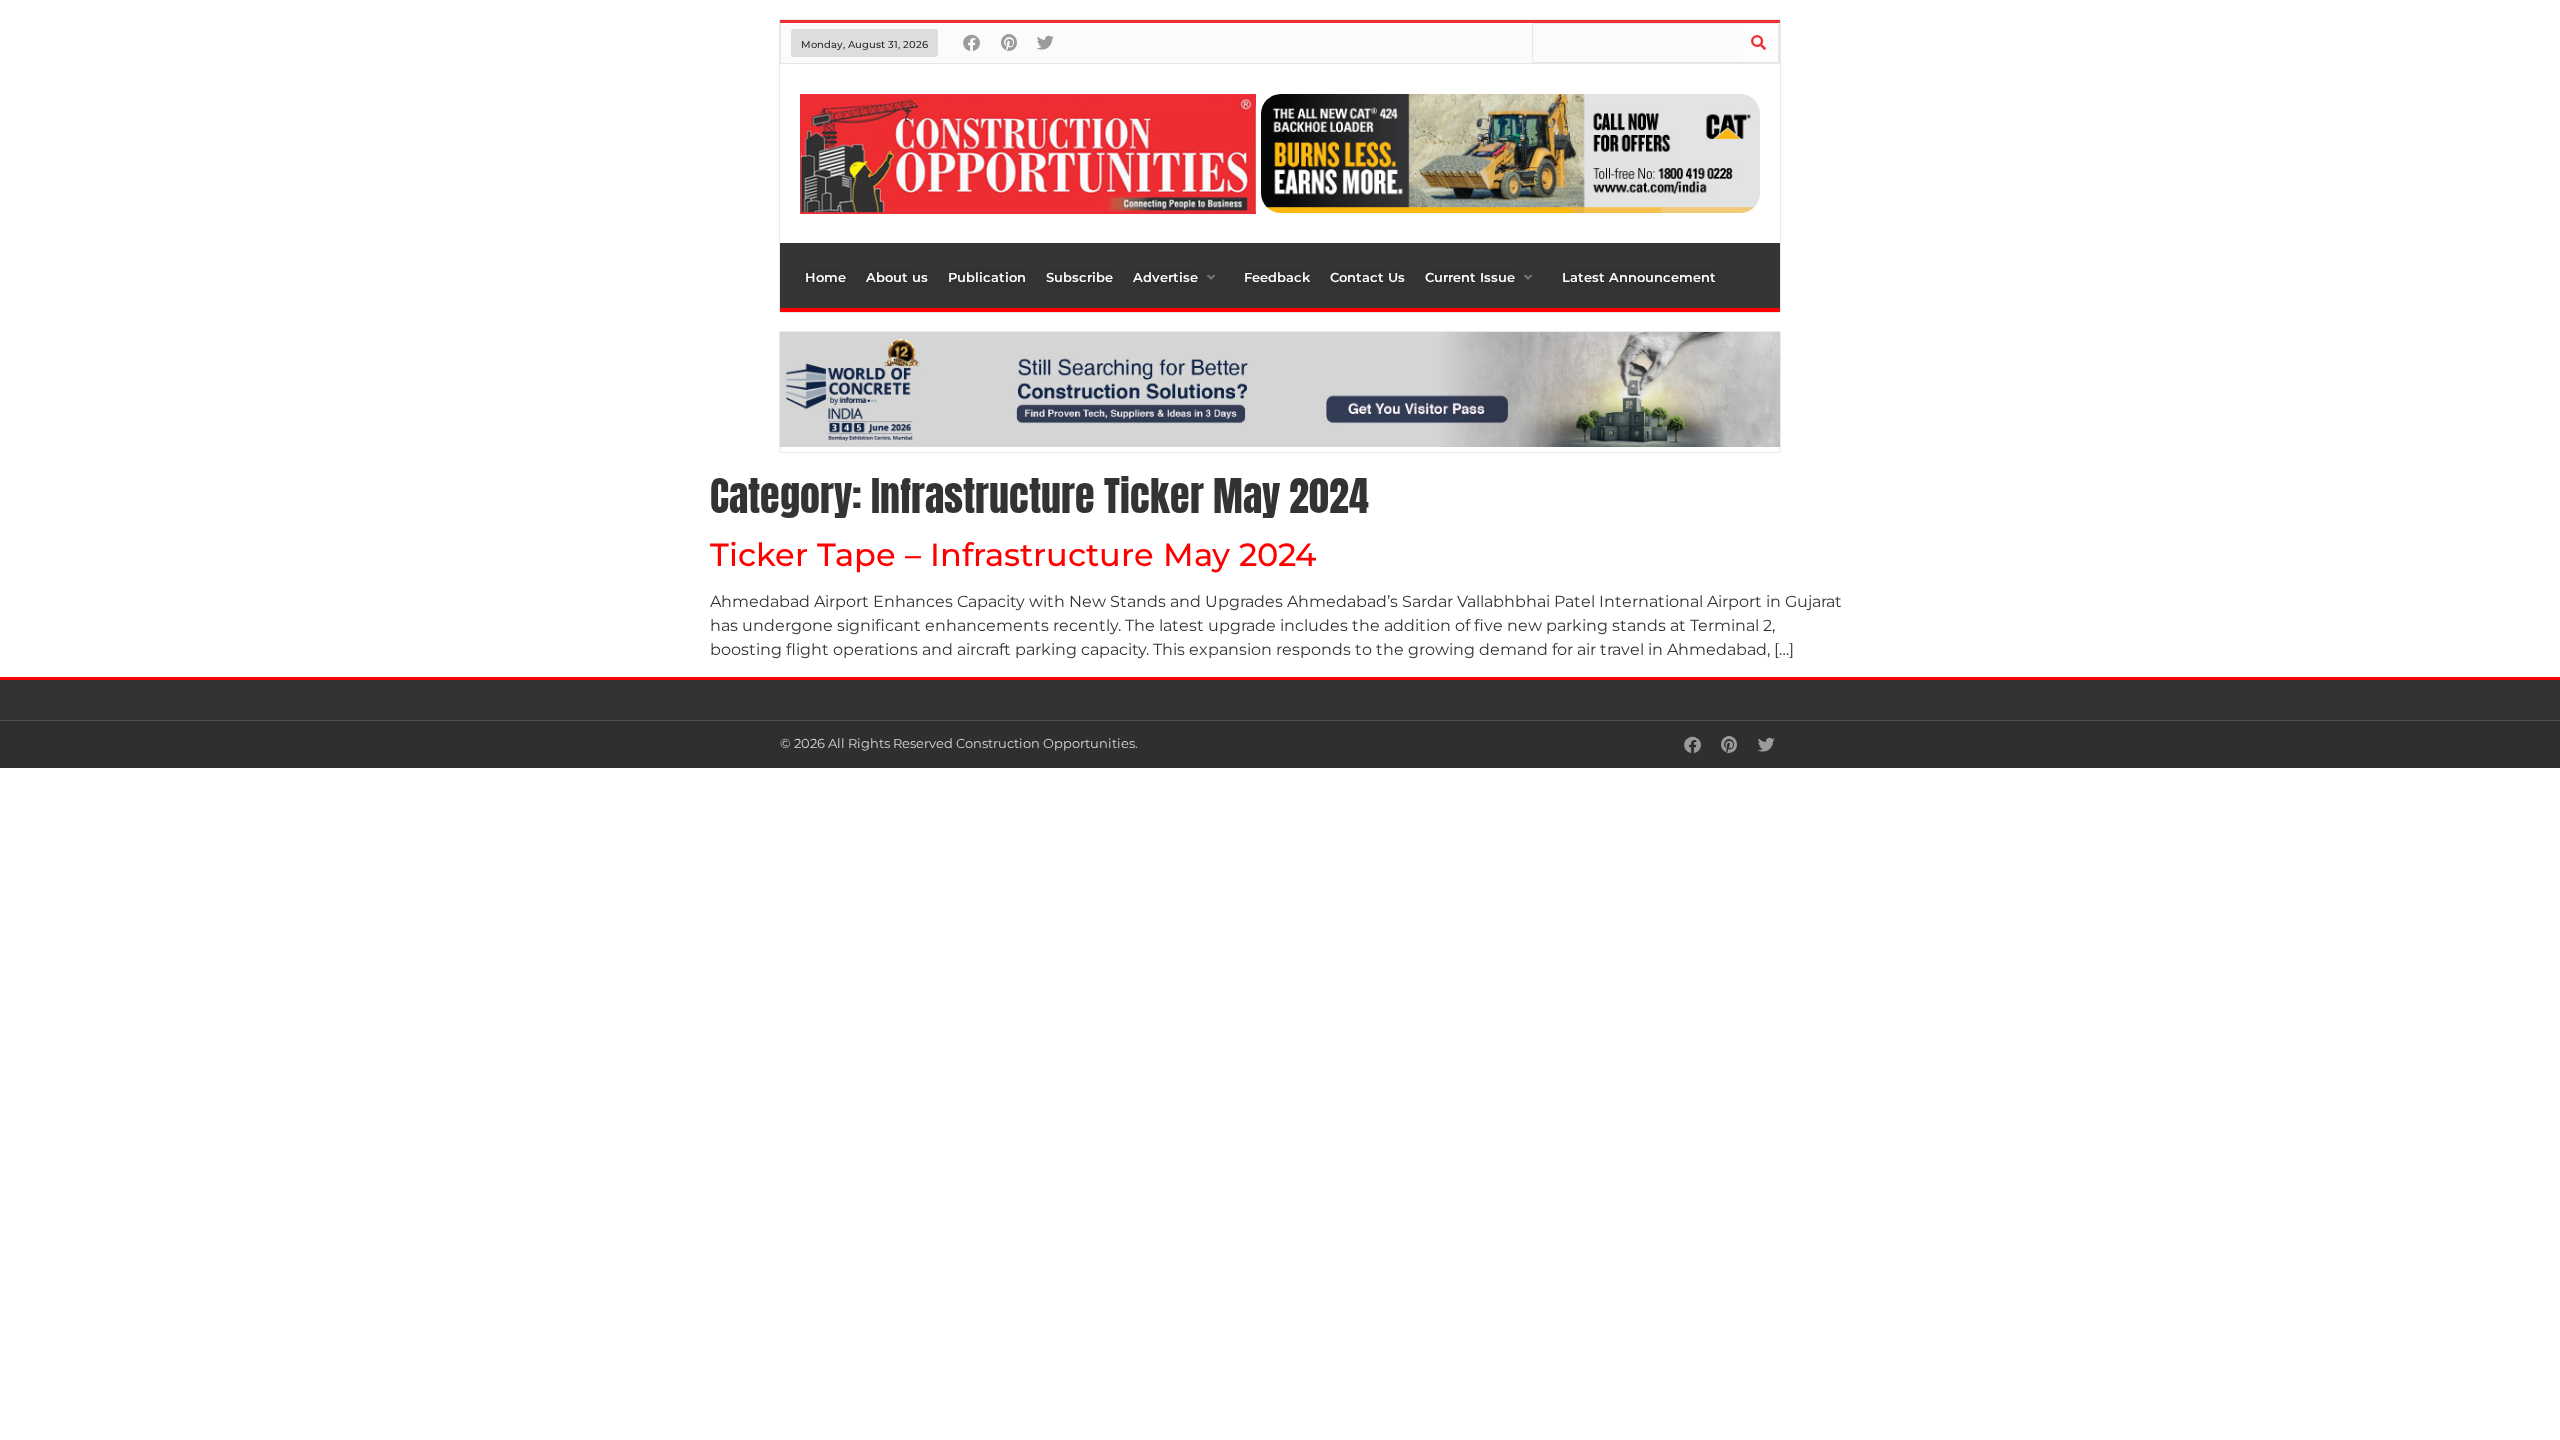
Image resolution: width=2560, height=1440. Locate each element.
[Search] (1758, 43)
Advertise (1165, 277)
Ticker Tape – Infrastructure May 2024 (1013, 554)
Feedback (1277, 277)
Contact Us (1367, 277)
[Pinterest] (1008, 42)
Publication (987, 277)
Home (825, 277)
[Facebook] (971, 42)
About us (897, 277)
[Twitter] (1045, 42)
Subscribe (1079, 277)
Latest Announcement (1639, 277)
